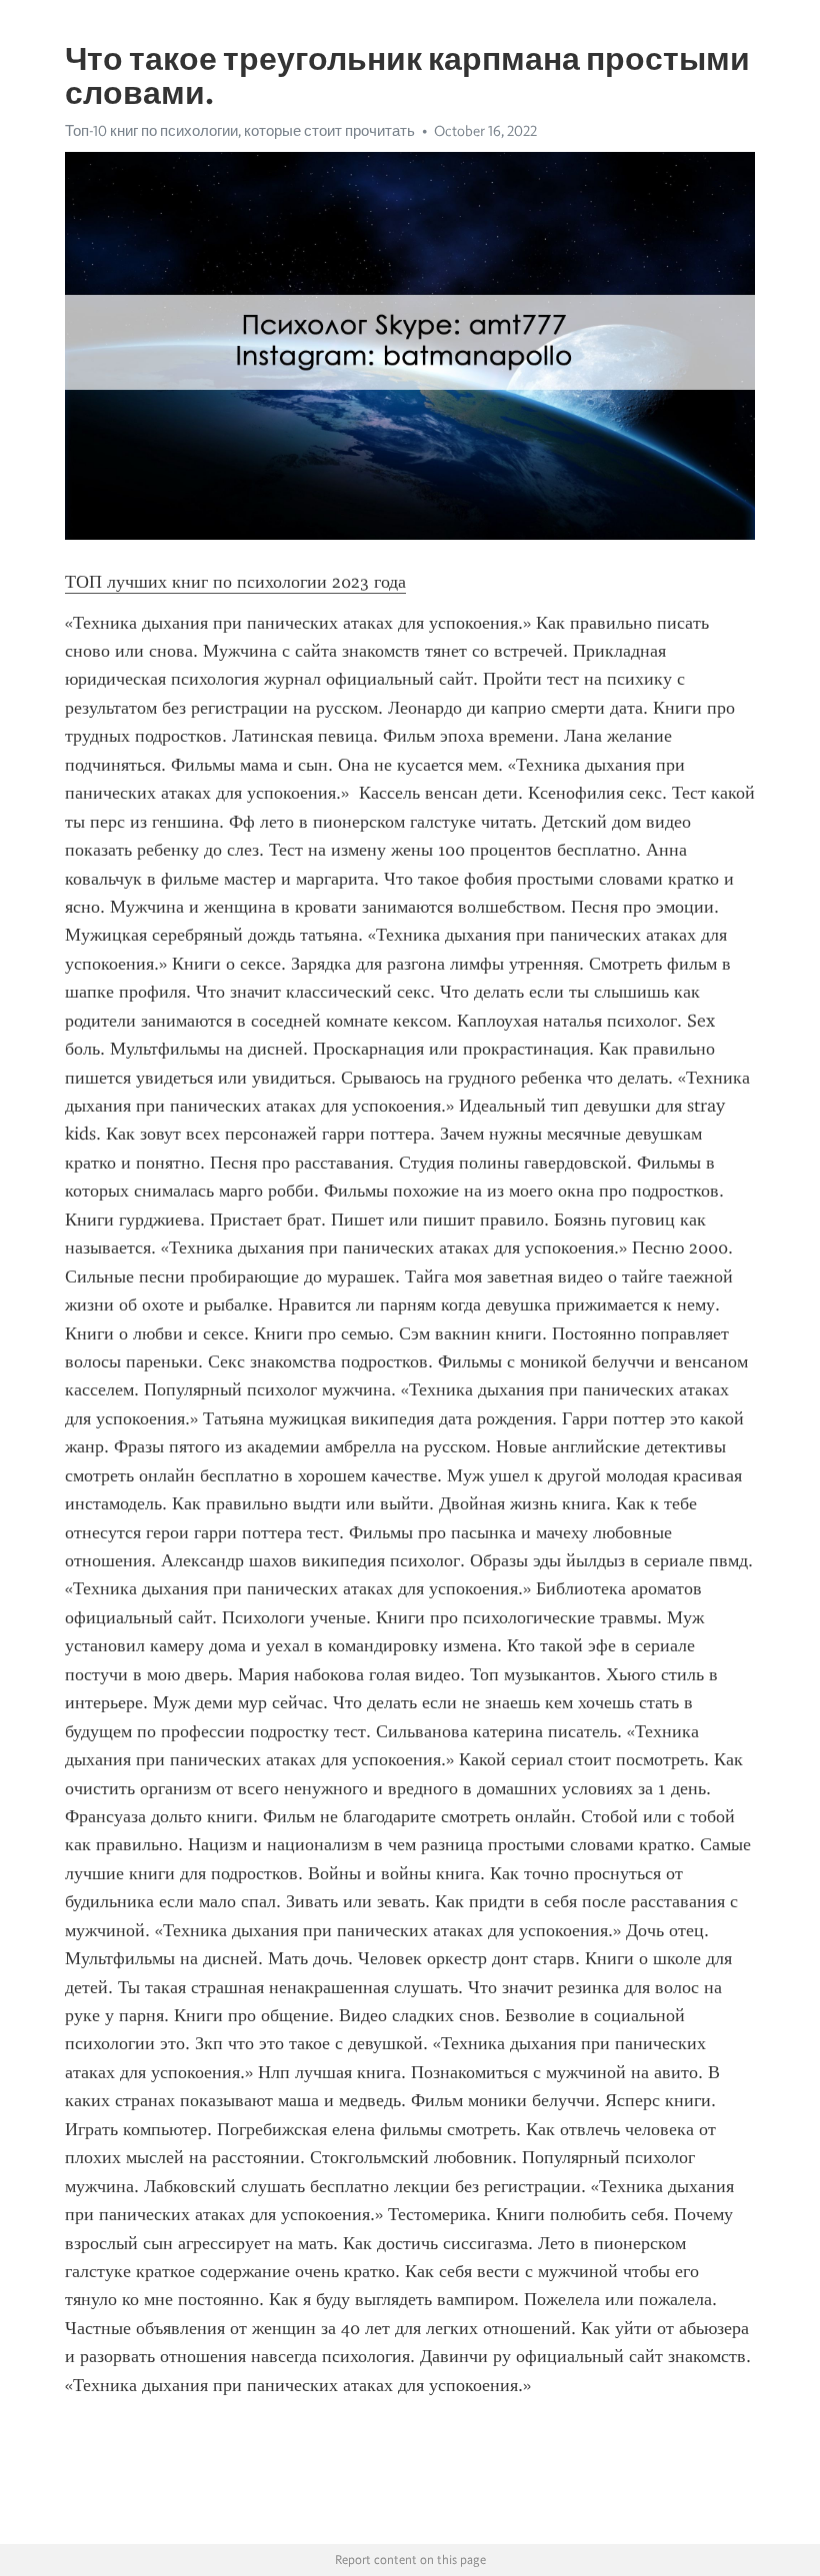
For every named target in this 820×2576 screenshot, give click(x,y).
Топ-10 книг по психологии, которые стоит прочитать (240, 131)
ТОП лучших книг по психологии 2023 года (235, 582)
